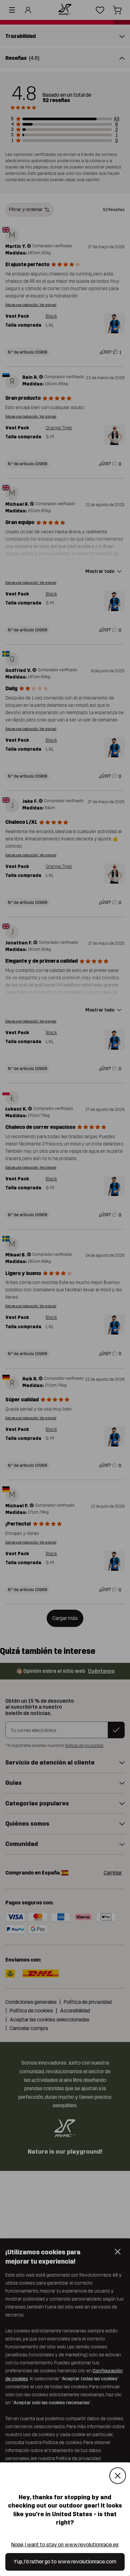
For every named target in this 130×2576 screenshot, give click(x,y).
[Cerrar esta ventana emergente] (118, 2476)
